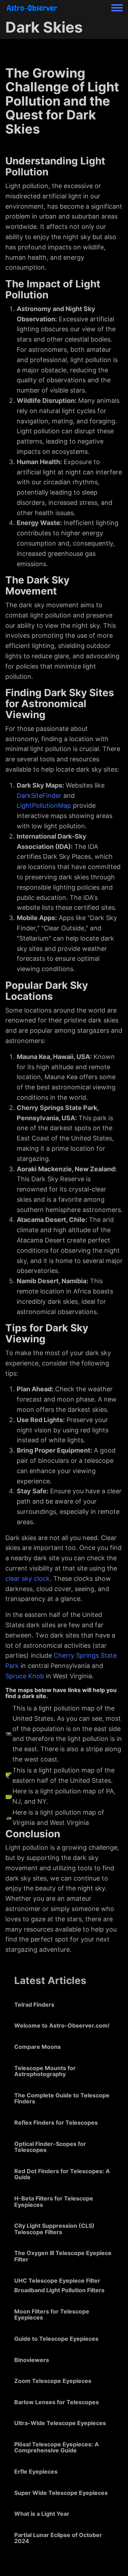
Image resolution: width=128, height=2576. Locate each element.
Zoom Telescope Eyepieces (53, 2381)
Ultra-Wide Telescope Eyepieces (60, 2423)
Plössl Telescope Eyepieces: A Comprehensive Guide (57, 2447)
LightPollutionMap (44, 805)
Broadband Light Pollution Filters (59, 2290)
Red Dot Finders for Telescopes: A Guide (62, 2174)
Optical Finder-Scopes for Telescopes (50, 2147)
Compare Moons (38, 2047)
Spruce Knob (25, 1676)
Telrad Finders (34, 2005)
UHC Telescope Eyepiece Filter (57, 2281)
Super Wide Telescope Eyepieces (61, 2493)
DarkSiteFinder (39, 796)
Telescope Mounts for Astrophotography (45, 2071)
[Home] (32, 8)
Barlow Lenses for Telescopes (57, 2402)
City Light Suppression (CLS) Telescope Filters (54, 2229)
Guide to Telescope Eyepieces (56, 2339)
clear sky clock (28, 1579)
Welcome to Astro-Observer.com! (62, 2025)
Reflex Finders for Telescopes (56, 2123)
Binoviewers (32, 2360)
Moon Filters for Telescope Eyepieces (52, 2315)
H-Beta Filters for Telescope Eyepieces (54, 2202)
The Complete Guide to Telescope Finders (62, 2098)
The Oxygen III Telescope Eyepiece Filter (63, 2256)
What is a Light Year (42, 2514)
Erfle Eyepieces (36, 2471)
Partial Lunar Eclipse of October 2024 (58, 2538)
